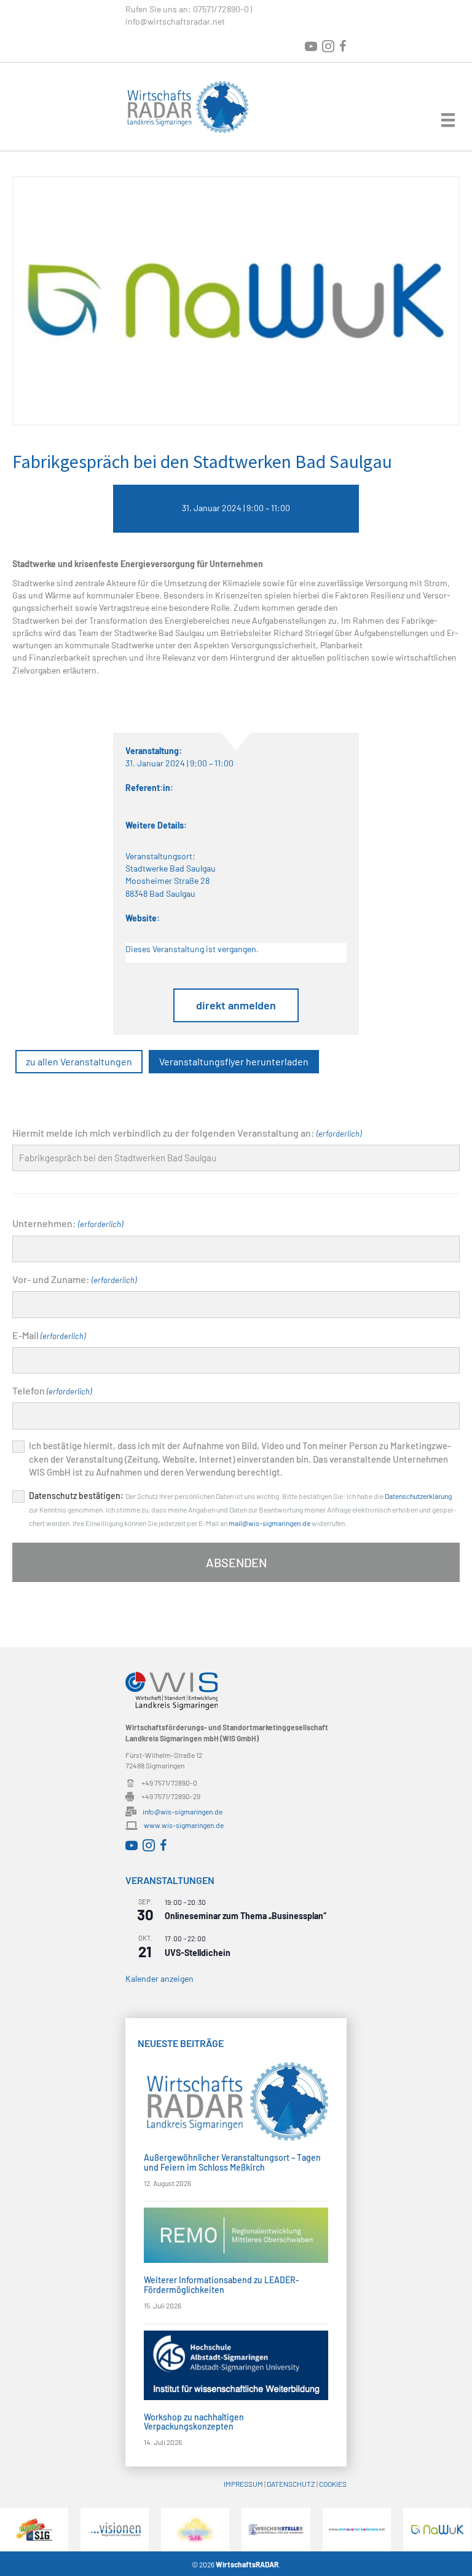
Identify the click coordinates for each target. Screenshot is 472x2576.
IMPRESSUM (243, 2484)
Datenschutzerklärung (418, 1496)
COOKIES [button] (333, 2484)
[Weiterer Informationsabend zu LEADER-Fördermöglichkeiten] (236, 2234)
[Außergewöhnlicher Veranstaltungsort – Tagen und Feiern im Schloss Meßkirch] (236, 2100)
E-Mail (49, 1335)
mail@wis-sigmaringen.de (269, 1523)
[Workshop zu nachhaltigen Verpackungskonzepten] (236, 2364)
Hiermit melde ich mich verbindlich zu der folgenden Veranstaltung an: (187, 1133)
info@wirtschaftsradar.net (175, 21)
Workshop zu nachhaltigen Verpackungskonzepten (194, 2422)
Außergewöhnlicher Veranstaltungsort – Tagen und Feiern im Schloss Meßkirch (232, 2162)
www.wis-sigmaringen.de (184, 1825)
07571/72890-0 (221, 9)
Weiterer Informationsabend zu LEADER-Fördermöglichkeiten (222, 2284)
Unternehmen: (68, 1223)
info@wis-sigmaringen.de (183, 1811)
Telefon (52, 1390)
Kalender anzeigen (159, 1978)
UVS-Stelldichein (198, 1953)
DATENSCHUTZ (291, 2484)
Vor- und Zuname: (74, 1279)
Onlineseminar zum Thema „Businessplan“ (246, 1916)
